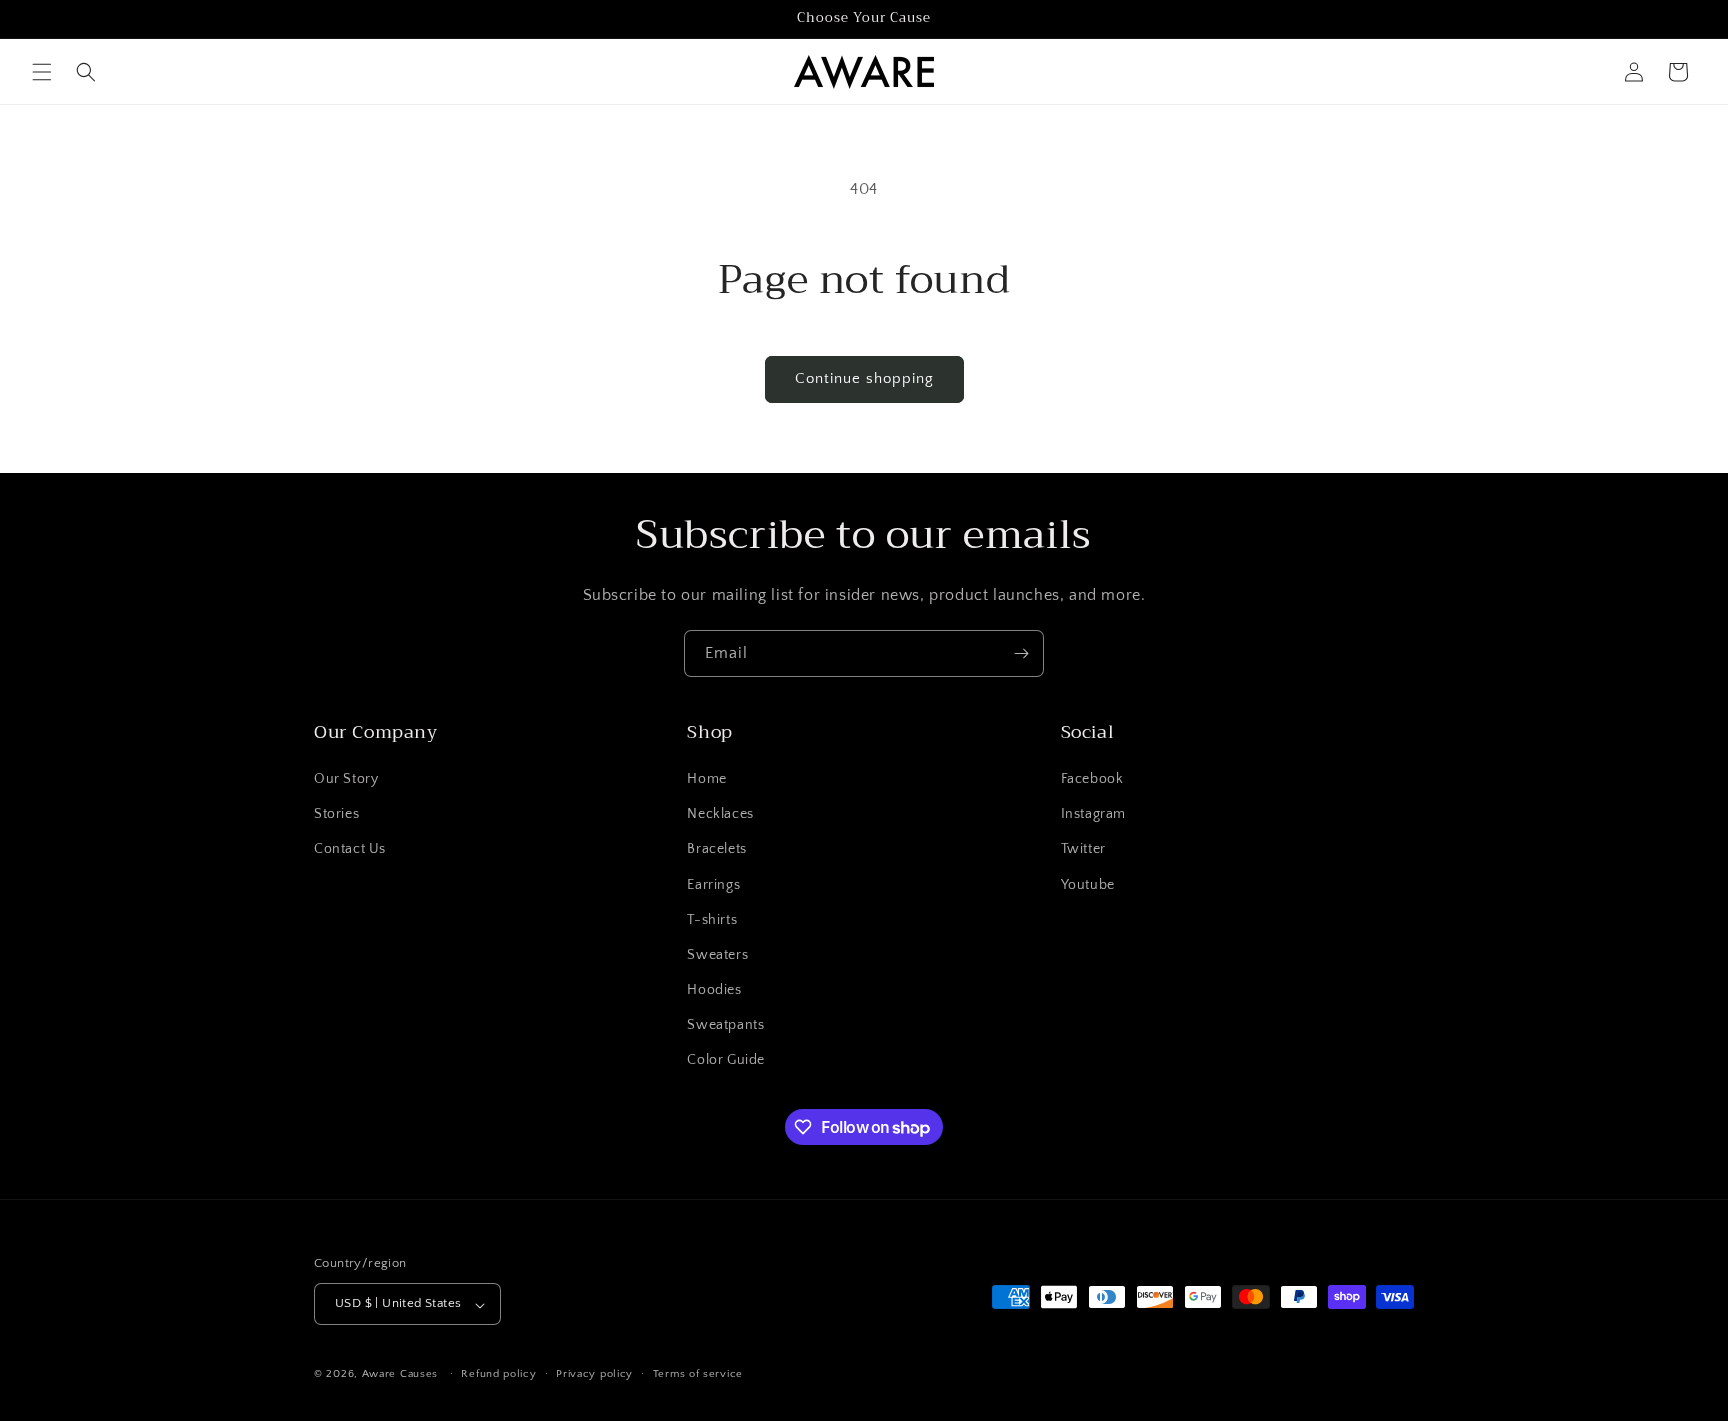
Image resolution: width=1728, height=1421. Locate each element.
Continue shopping (864, 378)
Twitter (1083, 850)
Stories (336, 815)
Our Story (346, 779)
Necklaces (720, 815)
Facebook (1092, 779)
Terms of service (698, 1374)
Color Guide (726, 1061)
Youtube (1088, 885)
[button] (42, 72)
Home (706, 779)
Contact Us (350, 850)
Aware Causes (400, 1375)
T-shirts (712, 920)
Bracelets (716, 850)
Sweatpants (725, 1026)
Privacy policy (594, 1374)
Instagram (1093, 815)
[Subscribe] (1021, 653)
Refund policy (498, 1374)
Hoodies (714, 991)
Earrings (713, 885)
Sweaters (717, 955)
